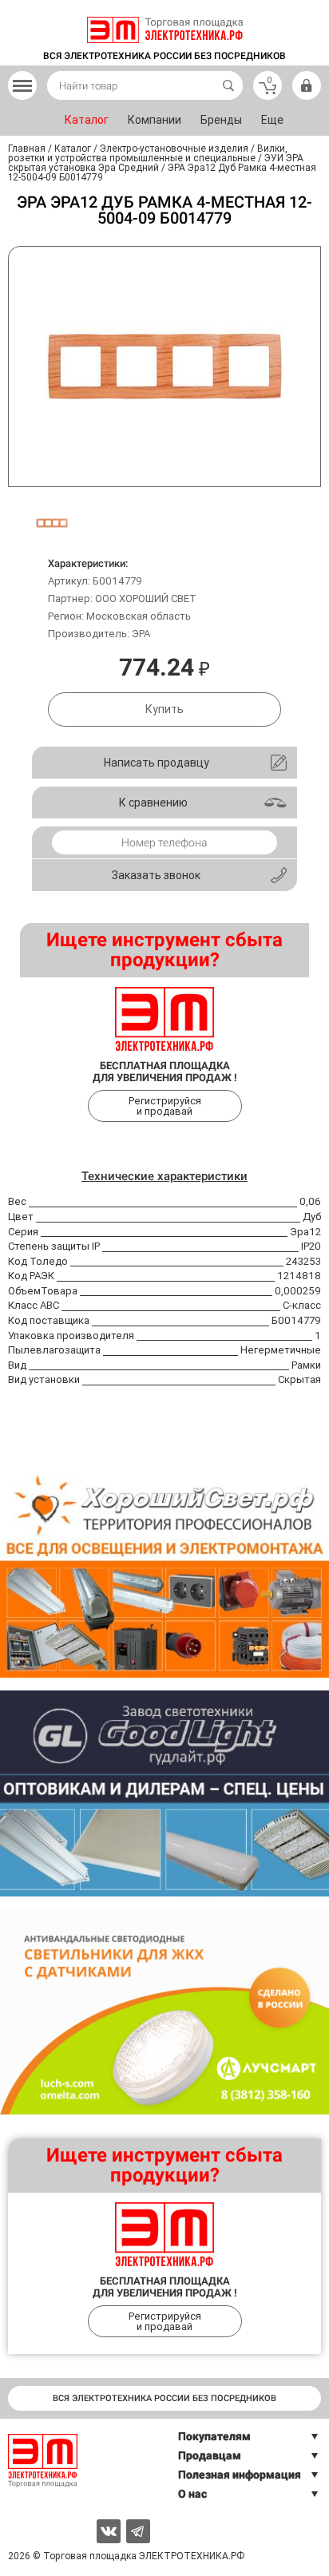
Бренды (221, 120)
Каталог (87, 120)
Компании (155, 120)
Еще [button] (272, 120)
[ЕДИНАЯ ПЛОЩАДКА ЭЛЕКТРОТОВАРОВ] (165, 30)
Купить (164, 709)
